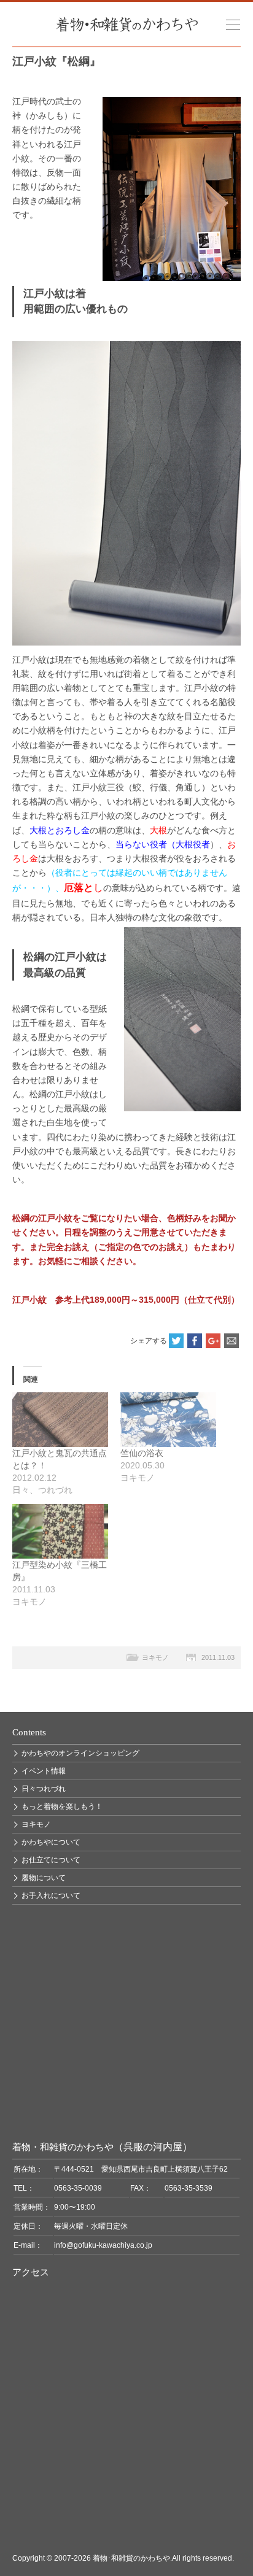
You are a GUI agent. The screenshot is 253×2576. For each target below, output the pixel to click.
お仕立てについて (51, 1860)
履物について (44, 1878)
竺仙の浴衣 (142, 1453)
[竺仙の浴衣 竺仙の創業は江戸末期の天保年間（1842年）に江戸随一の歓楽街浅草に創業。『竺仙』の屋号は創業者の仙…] (168, 1420)
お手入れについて (51, 1895)
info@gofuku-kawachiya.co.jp (103, 2245)
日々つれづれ (44, 1789)
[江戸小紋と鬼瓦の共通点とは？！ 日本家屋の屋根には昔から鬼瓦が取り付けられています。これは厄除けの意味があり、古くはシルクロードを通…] (60, 1420)
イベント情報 (44, 1771)
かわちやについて (51, 1842)
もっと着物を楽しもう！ (62, 1807)
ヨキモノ (155, 1657)
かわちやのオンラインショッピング (80, 1753)
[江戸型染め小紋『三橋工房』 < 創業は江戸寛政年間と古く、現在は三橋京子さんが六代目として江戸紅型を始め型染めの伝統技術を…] (60, 1531)
